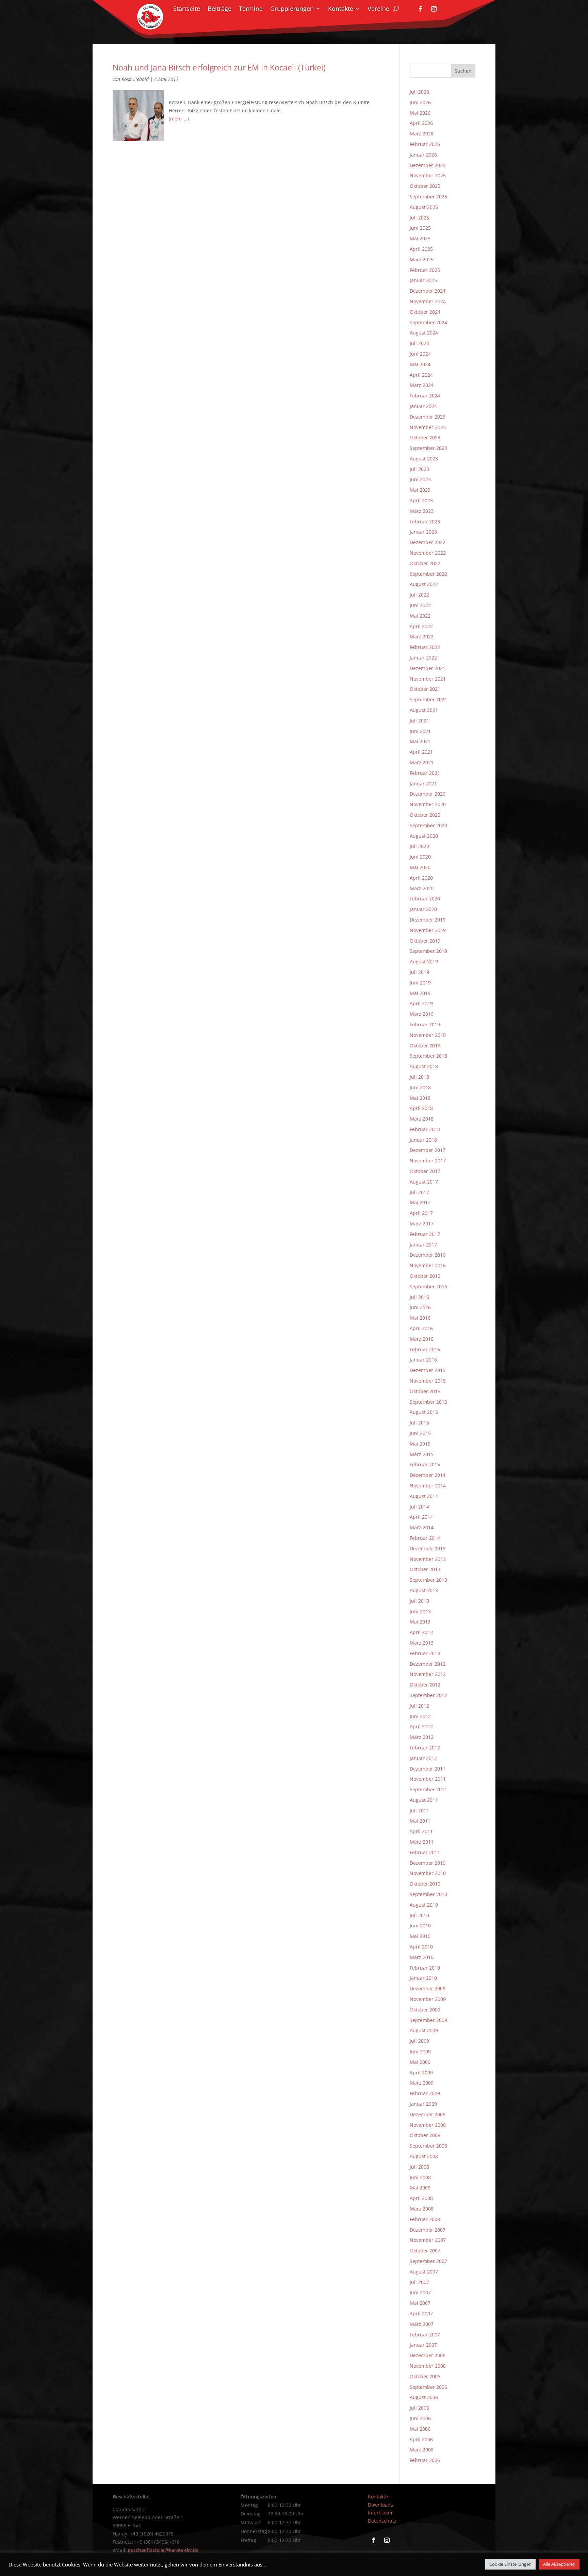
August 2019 (424, 961)
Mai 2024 (420, 364)
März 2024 (422, 385)
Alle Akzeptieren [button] (559, 2564)
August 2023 (424, 459)
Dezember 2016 (428, 1255)
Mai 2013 (420, 1622)
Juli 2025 (419, 218)
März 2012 (422, 1737)
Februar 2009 (425, 2093)
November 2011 (428, 1779)
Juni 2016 (420, 1307)
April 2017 (421, 1213)
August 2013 (424, 1590)
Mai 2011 (420, 1821)
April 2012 (421, 1726)
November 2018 (428, 1035)
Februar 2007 (425, 2335)
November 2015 (428, 1381)
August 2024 (424, 333)
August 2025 (424, 207)
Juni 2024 (420, 354)
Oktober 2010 (425, 1884)
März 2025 (422, 259)
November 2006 (428, 2366)
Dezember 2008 (428, 2114)
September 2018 (428, 1056)
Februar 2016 (425, 1349)
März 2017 (422, 1224)
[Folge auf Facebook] (420, 9)
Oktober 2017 (425, 1171)
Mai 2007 (420, 2303)
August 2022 (424, 584)
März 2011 (422, 1842)
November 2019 (428, 930)
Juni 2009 (420, 2051)
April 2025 (421, 249)
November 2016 (428, 1265)
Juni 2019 (420, 983)
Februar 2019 (425, 1024)
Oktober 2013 (425, 1569)
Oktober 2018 (425, 1046)
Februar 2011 (425, 1852)
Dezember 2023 (428, 417)
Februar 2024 (425, 396)
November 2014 (428, 1486)
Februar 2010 (425, 1968)
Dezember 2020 (428, 794)
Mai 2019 (420, 993)
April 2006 (421, 2439)
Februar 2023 (425, 521)
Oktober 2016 (425, 1276)
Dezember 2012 (428, 1664)
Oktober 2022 (425, 563)
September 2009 (428, 2020)
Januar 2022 (423, 658)
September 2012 (428, 1695)
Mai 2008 (420, 2188)
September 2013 (428, 1580)
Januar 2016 (423, 1360)
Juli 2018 (419, 1077)
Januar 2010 (423, 1978)
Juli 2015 (419, 1423)
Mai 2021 (420, 741)
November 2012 (428, 1674)
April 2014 (421, 1517)
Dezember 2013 (428, 1548)
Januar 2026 (423, 155)
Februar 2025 (425, 270)
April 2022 (421, 626)
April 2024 (421, 375)
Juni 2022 (420, 605)
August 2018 (424, 1066)
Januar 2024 (423, 406)
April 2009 (421, 2073)
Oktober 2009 (425, 2010)
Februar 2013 (425, 1653)
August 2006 (424, 2397)
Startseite (187, 9)
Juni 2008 (420, 2177)
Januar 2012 (423, 1758)
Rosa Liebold (135, 79)
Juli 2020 (419, 846)
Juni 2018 (420, 1087)
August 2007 (424, 2272)
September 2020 (428, 825)
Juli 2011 (419, 1811)
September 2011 (428, 1789)
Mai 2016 (420, 1318)
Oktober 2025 (425, 186)
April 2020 (421, 878)
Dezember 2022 (428, 542)
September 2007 (428, 2261)
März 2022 (422, 637)
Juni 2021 (420, 731)
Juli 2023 (419, 469)
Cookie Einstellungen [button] (510, 2564)
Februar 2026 (425, 144)
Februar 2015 (425, 1464)
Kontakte (341, 9)
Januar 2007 (423, 2345)
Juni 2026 (420, 102)
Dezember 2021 (428, 668)
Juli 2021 (419, 721)
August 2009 (424, 2030)
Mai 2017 (420, 1202)
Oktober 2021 (425, 689)
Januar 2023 (423, 532)
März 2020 (422, 888)
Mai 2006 (420, 2429)
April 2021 (421, 752)
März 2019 (422, 1014)
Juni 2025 (420, 228)
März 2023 (422, 511)
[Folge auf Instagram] (434, 9)
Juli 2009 (419, 2041)
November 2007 (428, 2240)
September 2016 (428, 1286)
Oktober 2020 (425, 815)
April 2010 (421, 1947)
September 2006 (428, 2387)
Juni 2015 (420, 1433)
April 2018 (421, 1108)
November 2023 (428, 427)
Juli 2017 (419, 1192)
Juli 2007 (419, 2282)
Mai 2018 (420, 1098)
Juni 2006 (420, 2418)
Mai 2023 (420, 490)
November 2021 (428, 679)
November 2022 (428, 553)
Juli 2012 (419, 1706)
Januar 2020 (423, 909)
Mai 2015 (420, 1444)
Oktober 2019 (425, 941)
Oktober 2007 (425, 2251)
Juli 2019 (419, 972)
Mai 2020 (420, 867)
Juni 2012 (420, 1716)
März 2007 (422, 2324)
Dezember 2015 (428, 1370)
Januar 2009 (423, 2104)
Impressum (381, 2513)
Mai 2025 (420, 238)
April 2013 (421, 1632)
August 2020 (424, 836)
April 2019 (421, 1003)
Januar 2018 (423, 1140)
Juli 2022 (419, 595)
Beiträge (219, 9)
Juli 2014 (419, 1507)
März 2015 (422, 1454)
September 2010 (428, 1894)
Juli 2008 (419, 2167)
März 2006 (422, 2450)
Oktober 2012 (425, 1685)
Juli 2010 (419, 1915)
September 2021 (428, 699)
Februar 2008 (425, 2219)
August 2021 (424, 710)
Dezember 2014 (428, 1475)
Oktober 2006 (425, 2376)
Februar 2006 (425, 2460)
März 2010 (422, 1957)
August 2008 (424, 2156)
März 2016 (422, 1339)
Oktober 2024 (425, 312)
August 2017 (424, 1182)
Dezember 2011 (428, 1769)
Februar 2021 (425, 773)
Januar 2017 (423, 1245)
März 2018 (422, 1119)
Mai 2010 (420, 1936)
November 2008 (428, 2125)
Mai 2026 (420, 113)
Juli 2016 (419, 1297)
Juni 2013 (420, 1611)
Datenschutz (382, 2521)
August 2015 (424, 1412)
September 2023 (428, 448)
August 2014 (424, 1496)
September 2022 (428, 574)
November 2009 (428, 1999)
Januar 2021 (423, 784)
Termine (251, 9)
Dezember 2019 (428, 920)
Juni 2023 (420, 479)
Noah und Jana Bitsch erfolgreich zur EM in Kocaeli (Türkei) (219, 68)
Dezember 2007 (428, 2230)
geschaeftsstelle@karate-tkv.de (163, 2550)
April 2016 (421, 1328)
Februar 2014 (425, 1538)
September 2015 (428, 1402)
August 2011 (424, 1800)
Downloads (380, 2505)
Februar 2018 (425, 1129)
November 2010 (428, 1873)
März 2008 (422, 2209)
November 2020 (428, 804)
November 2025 (428, 175)
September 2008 (428, 2146)
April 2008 (421, 2198)
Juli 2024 (419, 343)
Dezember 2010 (428, 1863)
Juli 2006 (419, 2408)
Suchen (463, 71)
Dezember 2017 (428, 1150)
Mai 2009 (420, 2062)
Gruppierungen (292, 9)
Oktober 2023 (425, 437)
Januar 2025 (423, 280)
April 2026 (421, 123)
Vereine (378, 9)
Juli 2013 (419, 1601)
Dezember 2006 (428, 2355)
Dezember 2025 (428, 165)
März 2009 (422, 2083)
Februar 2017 (425, 1234)
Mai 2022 (420, 616)
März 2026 (422, 134)
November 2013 (428, 1559)
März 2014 (422, 1527)
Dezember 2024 (428, 291)
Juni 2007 (420, 2292)
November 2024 (428, 301)
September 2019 (428, 951)
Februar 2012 (425, 1748)
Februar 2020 (425, 899)
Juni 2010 (420, 1926)
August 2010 (424, 1905)
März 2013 (422, 1643)
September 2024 (428, 322)
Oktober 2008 (425, 2135)
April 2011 (421, 1831)
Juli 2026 (419, 92)
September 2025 (428, 197)
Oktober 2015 (425, 1391)
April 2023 (421, 500)
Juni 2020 (420, 857)
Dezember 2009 (428, 1988)
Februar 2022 (425, 647)
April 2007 (421, 2313)
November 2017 (428, 1161)
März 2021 (422, 762)
